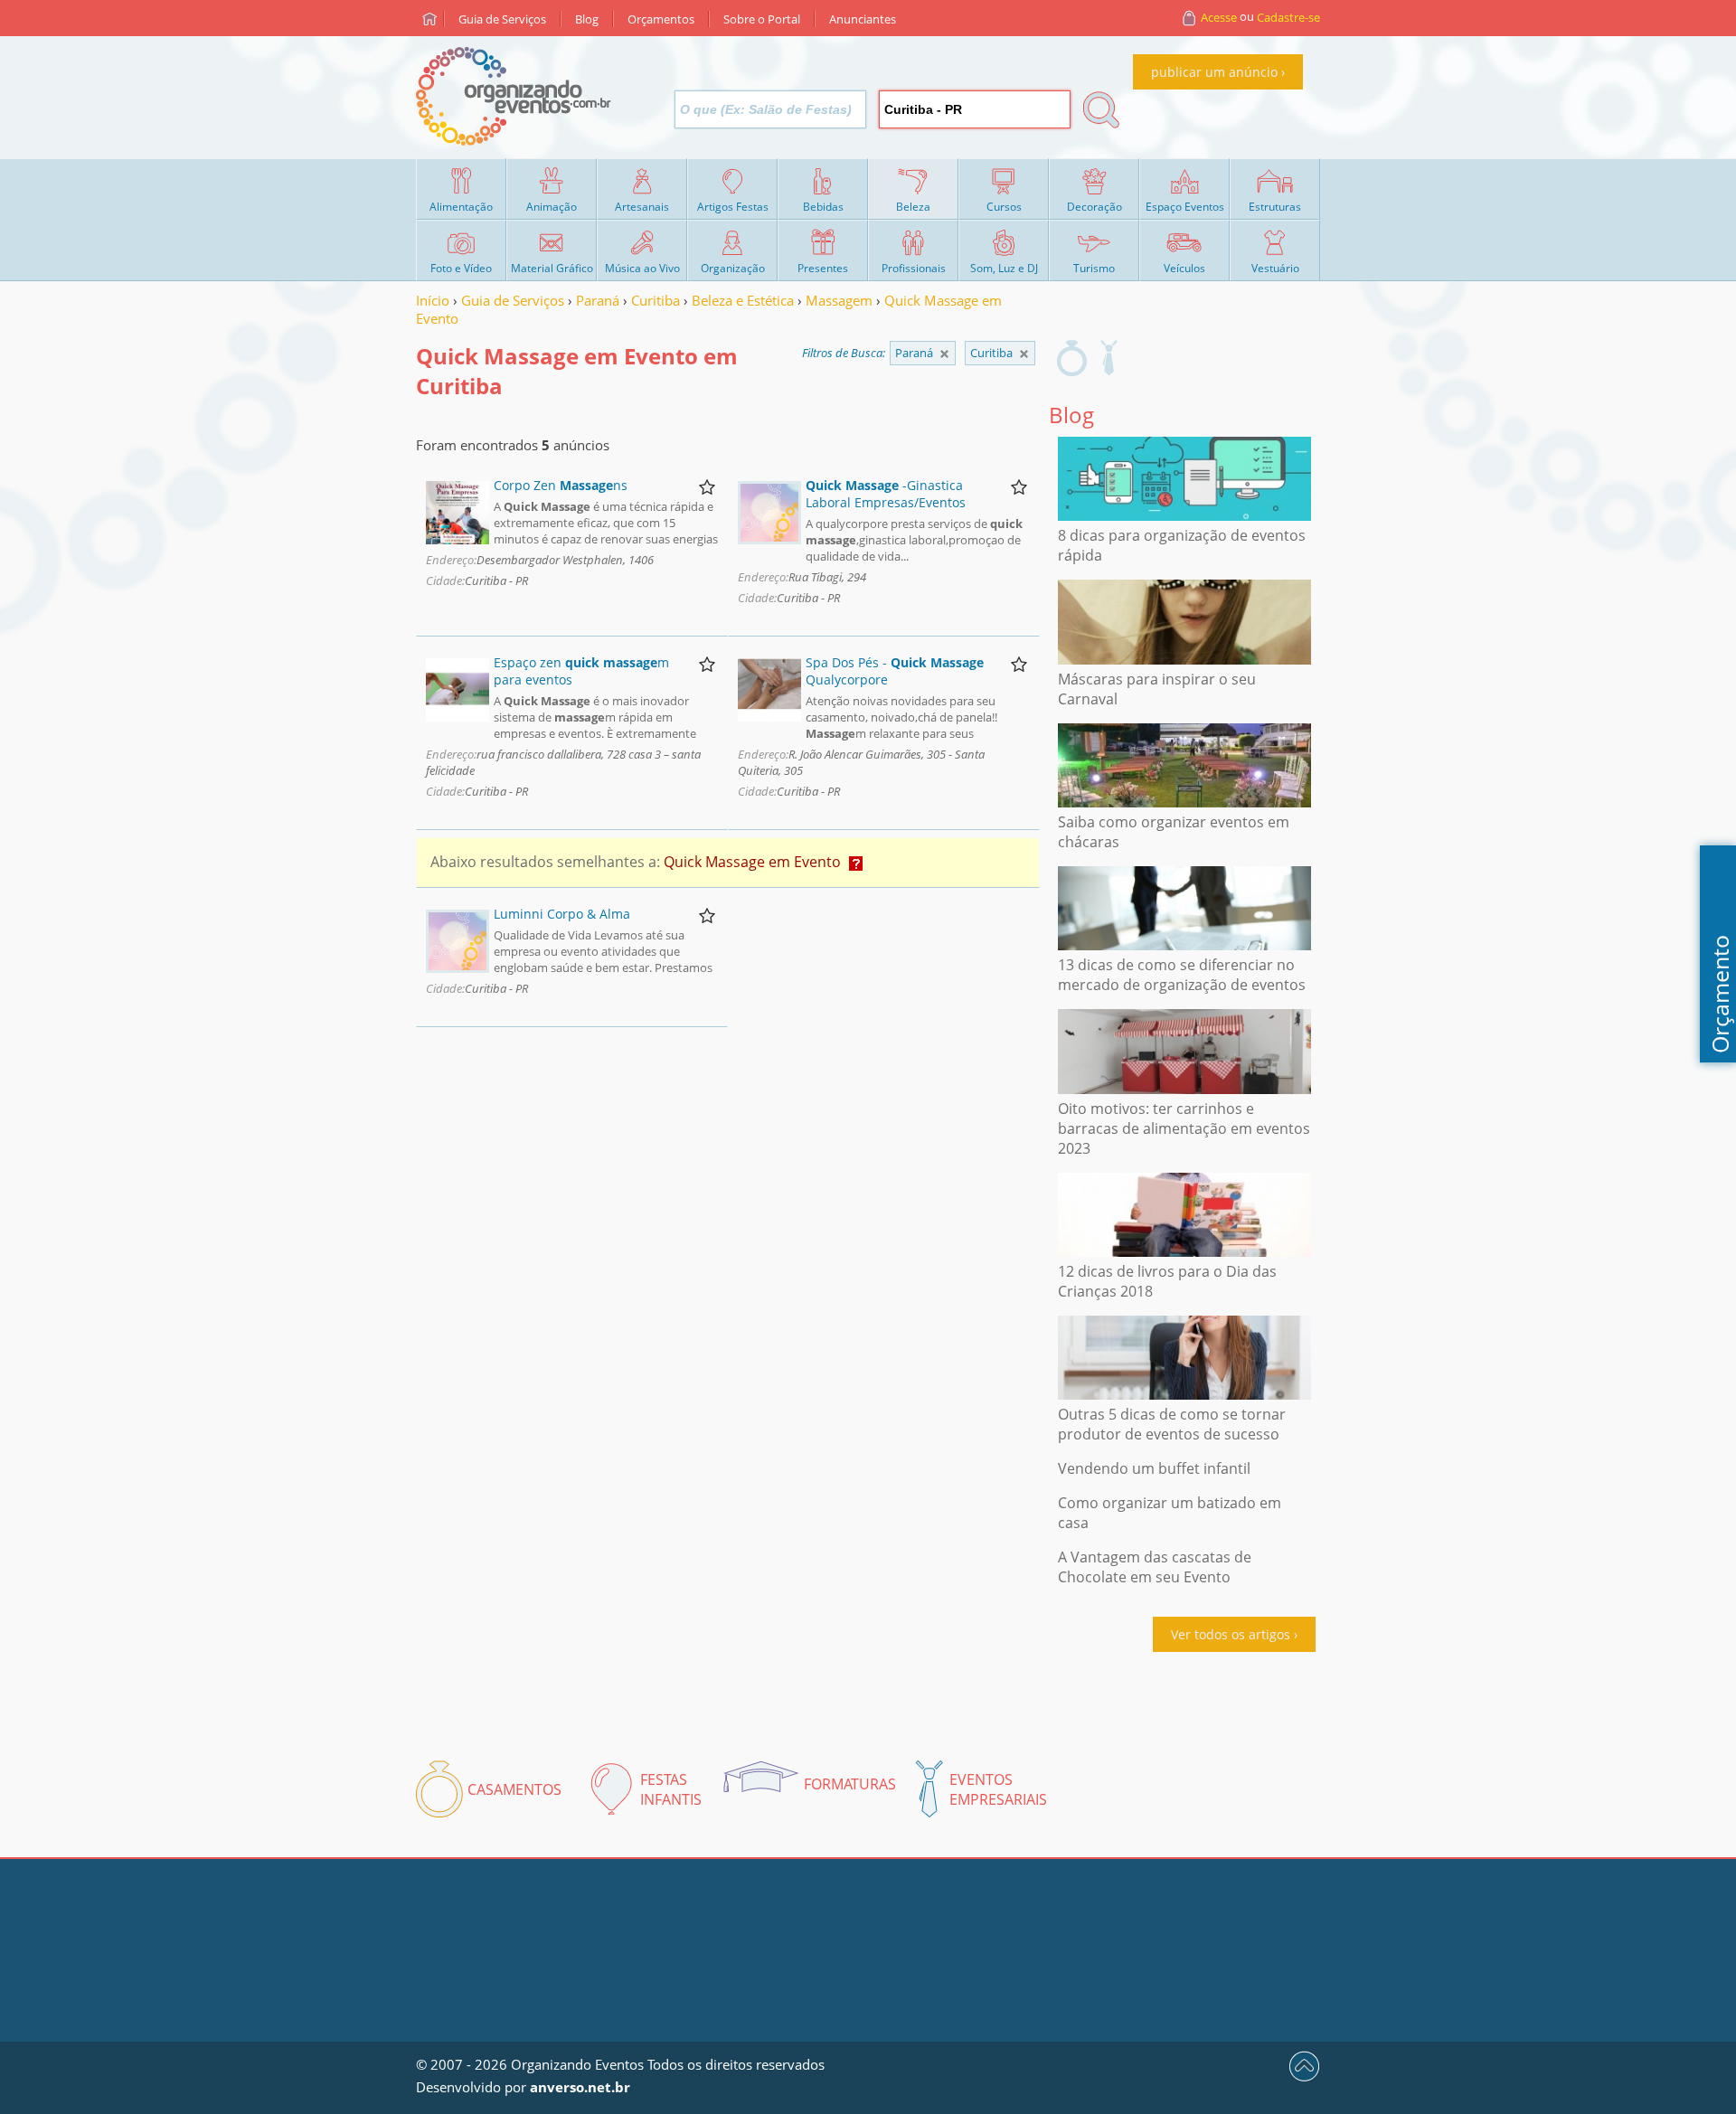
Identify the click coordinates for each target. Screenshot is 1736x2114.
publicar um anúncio (1214, 72)
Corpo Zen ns (561, 485)
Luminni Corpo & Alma (562, 914)
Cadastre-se (1288, 17)
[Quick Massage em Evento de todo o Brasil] (944, 354)
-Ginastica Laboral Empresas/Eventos (886, 494)
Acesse (1219, 17)
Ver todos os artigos (1231, 1634)
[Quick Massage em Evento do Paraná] (1024, 354)
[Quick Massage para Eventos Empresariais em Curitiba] (1109, 358)
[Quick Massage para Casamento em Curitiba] (1072, 358)
